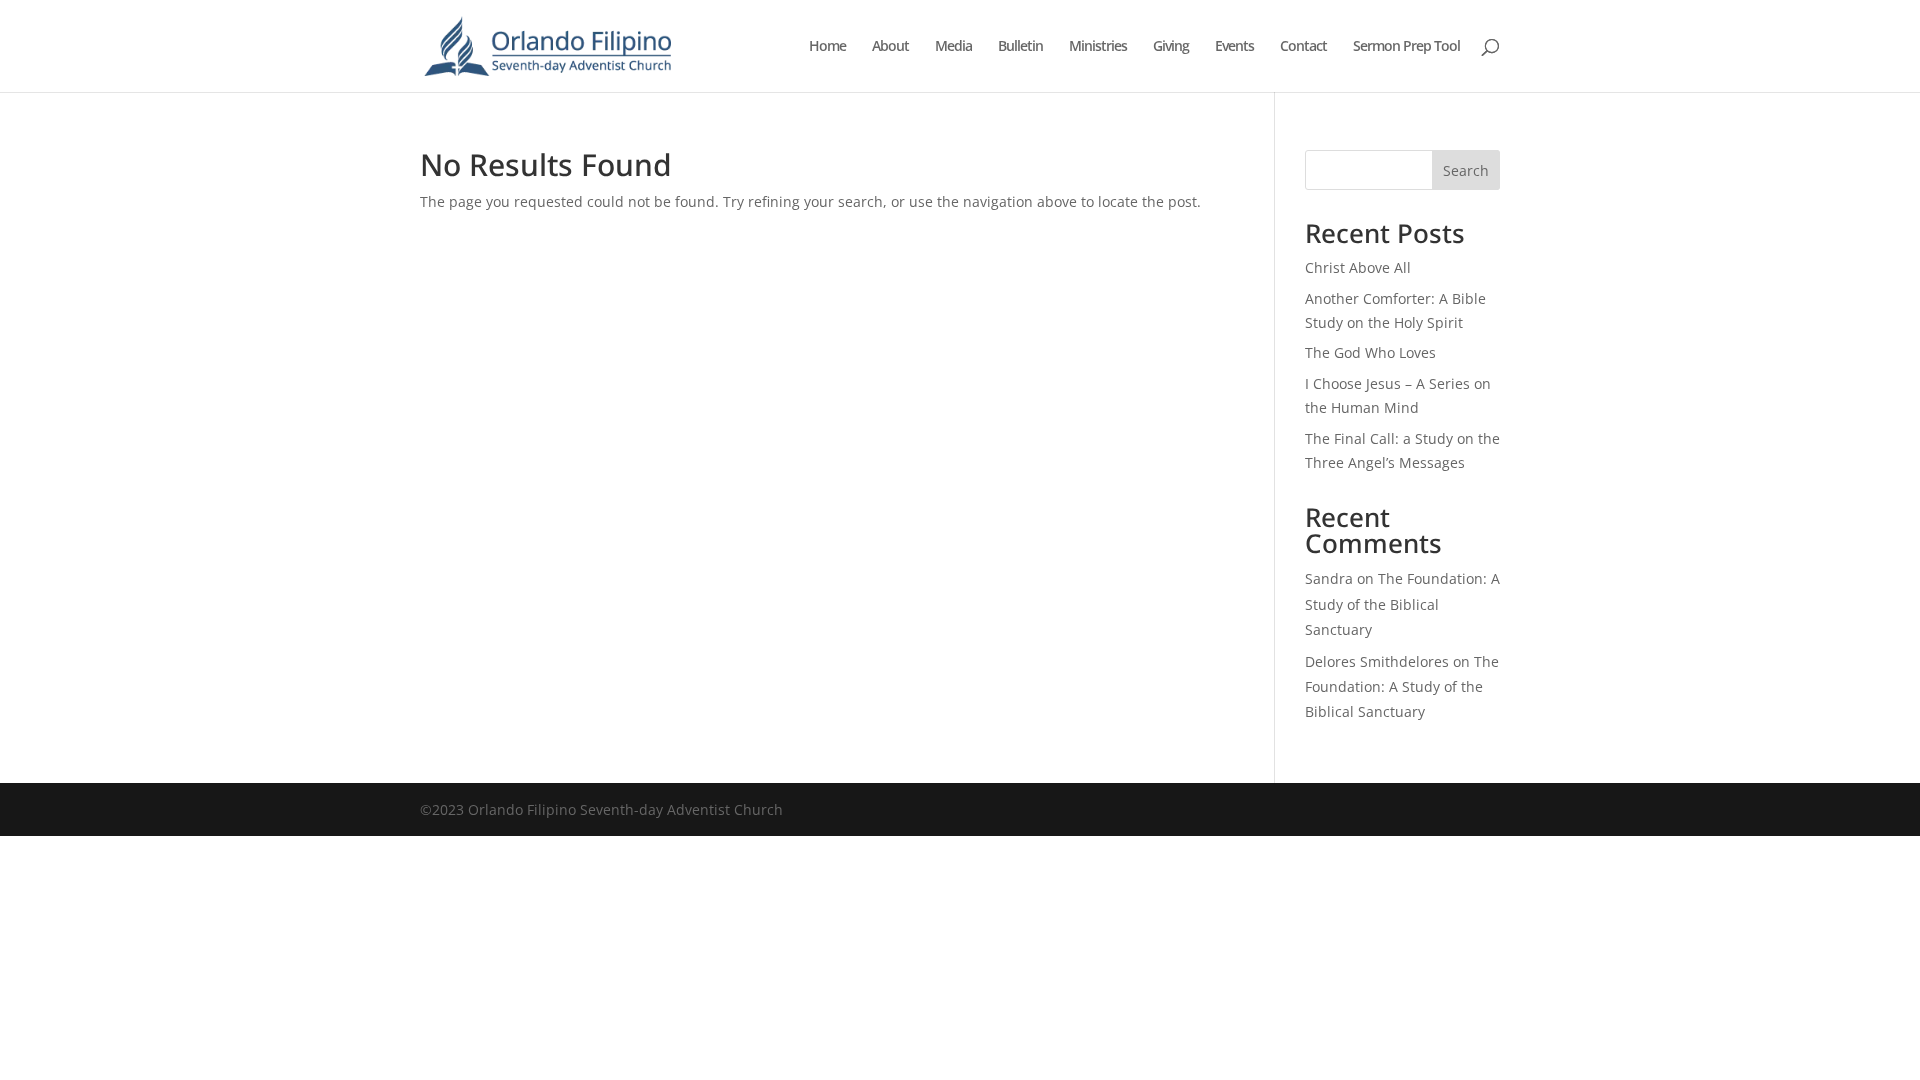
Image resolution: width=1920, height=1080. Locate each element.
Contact (1303, 47)
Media (953, 47)
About (890, 47)
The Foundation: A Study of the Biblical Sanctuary (1402, 603)
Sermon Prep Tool (1406, 47)
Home (827, 47)
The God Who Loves (1370, 352)
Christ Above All (1358, 267)
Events (1234, 47)
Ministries (1098, 47)
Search (1466, 170)
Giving (1171, 47)
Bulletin (1020, 47)
